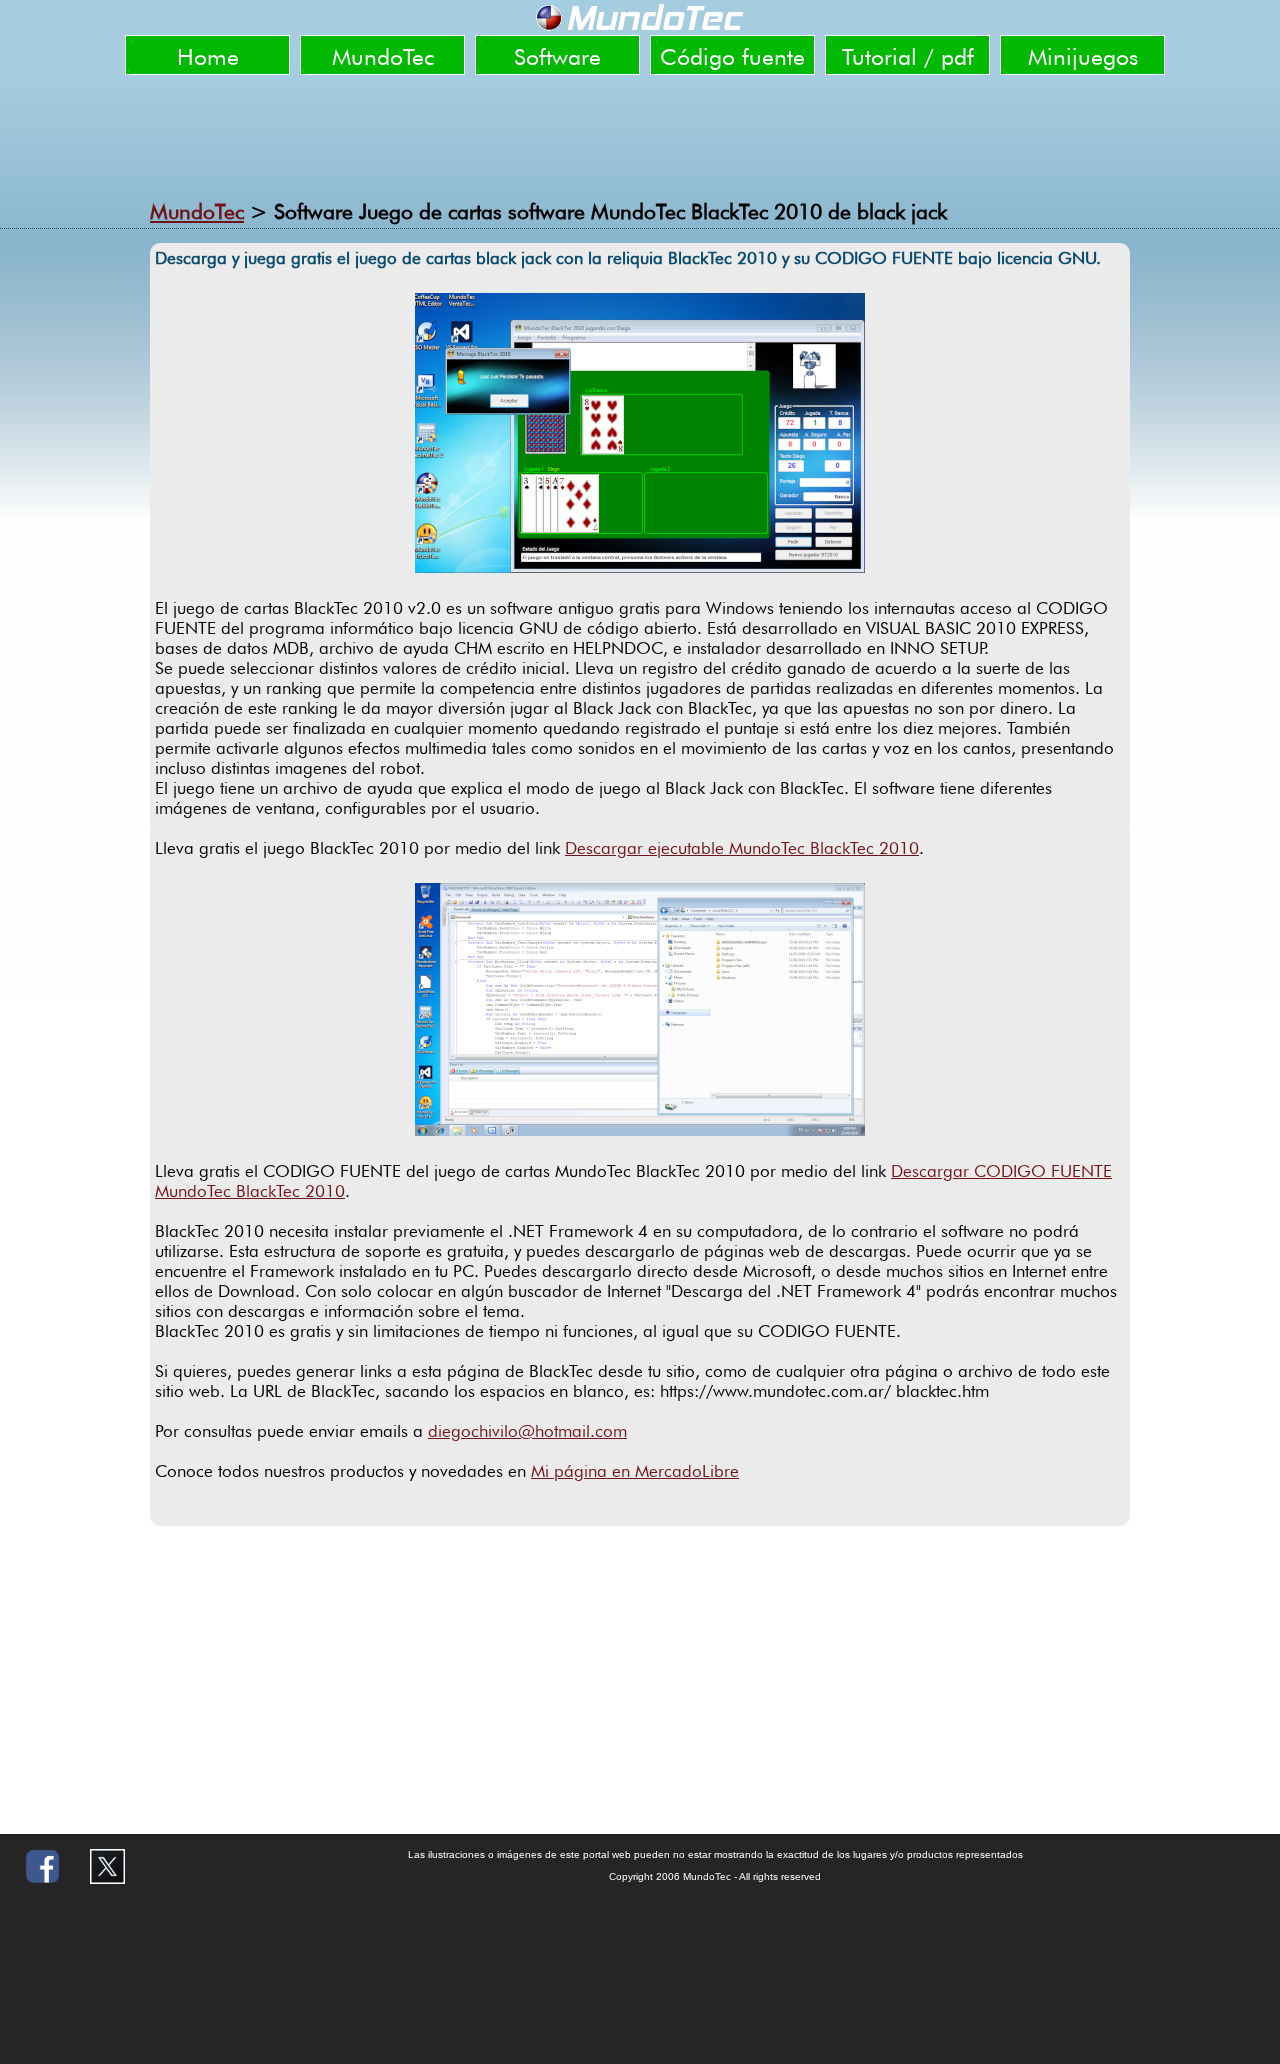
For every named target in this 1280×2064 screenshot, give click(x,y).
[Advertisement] (640, 130)
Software (557, 56)
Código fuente (732, 56)
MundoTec (383, 56)
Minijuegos (1083, 56)
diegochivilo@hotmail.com (527, 1431)
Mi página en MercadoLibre (635, 1471)
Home (208, 56)
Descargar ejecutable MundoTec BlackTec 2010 (742, 848)
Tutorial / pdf (908, 56)
